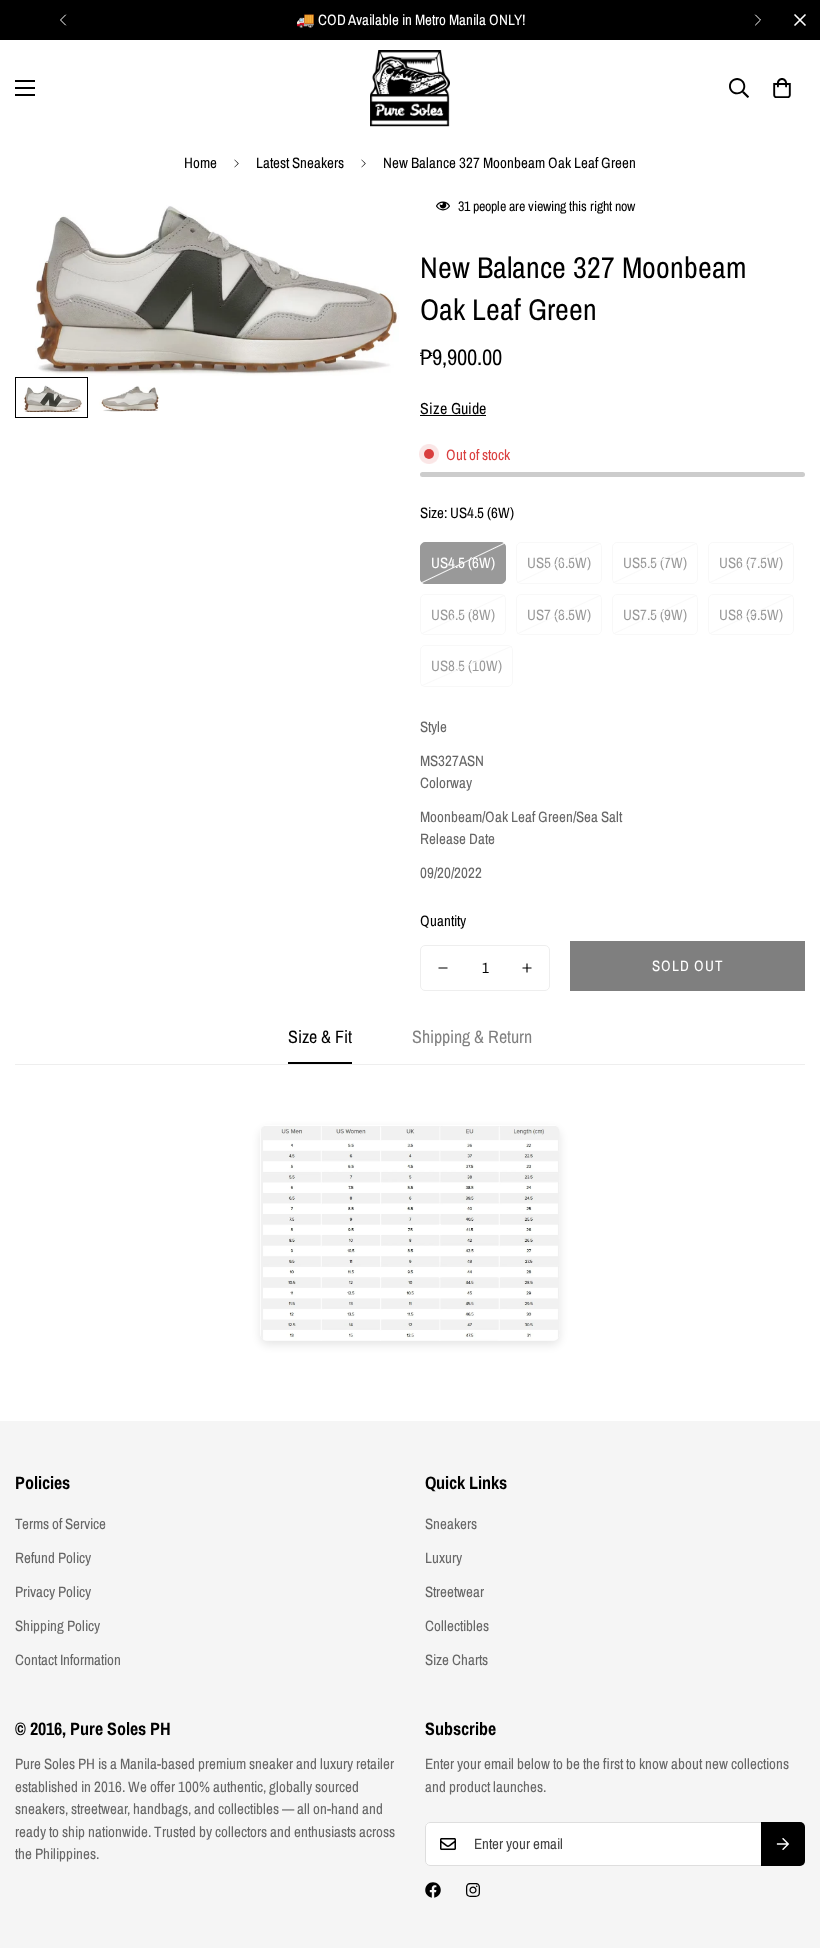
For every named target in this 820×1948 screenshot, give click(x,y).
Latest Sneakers (300, 162)
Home (200, 162)
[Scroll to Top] (781, 1839)
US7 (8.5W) (559, 614)
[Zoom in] (357, 232)
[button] (782, 88)
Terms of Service (60, 1523)
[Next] (757, 20)
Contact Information (68, 1659)
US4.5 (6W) (463, 562)
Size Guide (453, 408)
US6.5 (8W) (463, 614)
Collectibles (457, 1625)
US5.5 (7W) (655, 562)
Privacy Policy (53, 1591)
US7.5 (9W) (655, 614)
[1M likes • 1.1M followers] (433, 1890)
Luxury (443, 1557)
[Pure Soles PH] (410, 88)
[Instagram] (473, 1890)
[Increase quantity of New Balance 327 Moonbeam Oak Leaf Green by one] (527, 968)
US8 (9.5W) (751, 614)
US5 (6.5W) (559, 562)
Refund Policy (53, 1557)
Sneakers (451, 1523)
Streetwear (454, 1591)
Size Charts (456, 1659)
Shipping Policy (57, 1625)
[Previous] (62, 20)
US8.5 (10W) (466, 665)
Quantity (443, 920)
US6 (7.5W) (751, 562)
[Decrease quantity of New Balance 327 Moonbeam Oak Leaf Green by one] (443, 968)
